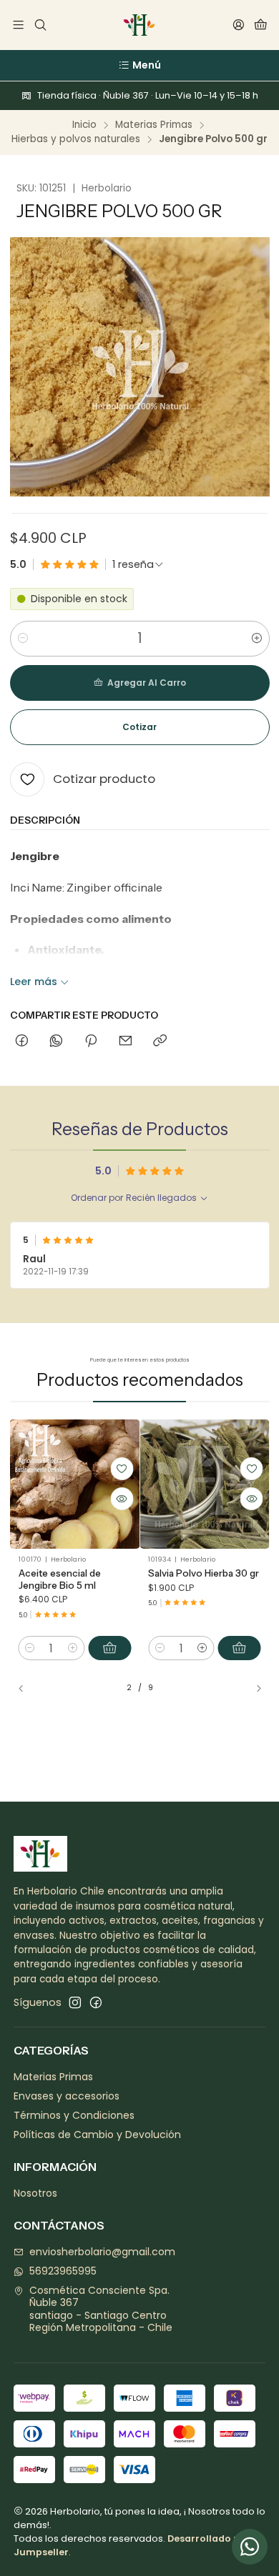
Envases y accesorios (67, 2096)
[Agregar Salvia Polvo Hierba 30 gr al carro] (240, 1648)
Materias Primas (154, 125)
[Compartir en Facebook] (22, 1042)
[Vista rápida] (122, 1499)
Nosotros (35, 2193)
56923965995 (63, 2271)
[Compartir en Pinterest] (91, 1042)
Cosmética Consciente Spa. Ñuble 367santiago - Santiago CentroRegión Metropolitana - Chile (101, 2309)
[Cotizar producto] (122, 1469)
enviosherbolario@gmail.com (102, 2252)
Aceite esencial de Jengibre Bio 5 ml (60, 1579)
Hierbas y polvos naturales (76, 139)
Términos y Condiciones (74, 2115)
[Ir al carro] (261, 25)
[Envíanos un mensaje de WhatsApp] (250, 2547)
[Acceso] (239, 25)
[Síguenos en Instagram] (75, 2002)
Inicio (84, 125)
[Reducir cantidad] (23, 639)
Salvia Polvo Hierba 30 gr (204, 1573)
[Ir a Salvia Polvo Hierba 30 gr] (205, 1484)
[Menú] (18, 25)
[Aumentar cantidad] (257, 639)
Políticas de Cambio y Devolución (97, 2135)
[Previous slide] (27, 1688)
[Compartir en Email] (126, 1042)
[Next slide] (253, 1688)
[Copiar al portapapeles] (160, 1042)
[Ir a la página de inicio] (139, 25)
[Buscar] (40, 25)
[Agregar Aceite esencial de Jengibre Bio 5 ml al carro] (109, 1648)
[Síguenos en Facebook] (96, 2002)
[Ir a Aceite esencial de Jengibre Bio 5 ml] (75, 1484)
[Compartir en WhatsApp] (56, 1042)
